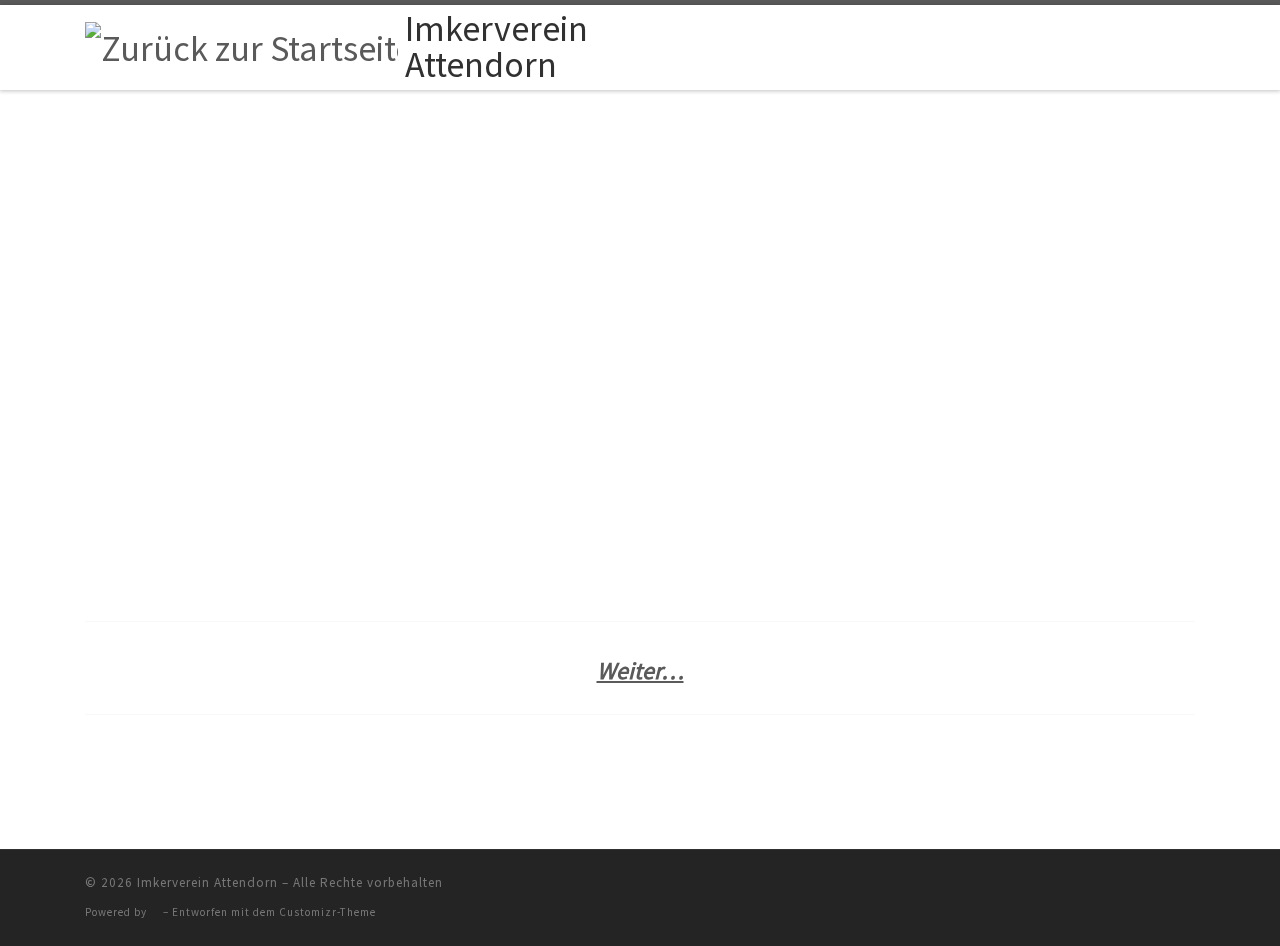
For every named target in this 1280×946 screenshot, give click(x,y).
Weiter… (640, 670)
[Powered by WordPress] (155, 912)
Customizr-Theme (327, 912)
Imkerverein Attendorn (207, 882)
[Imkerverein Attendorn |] (241, 45)
